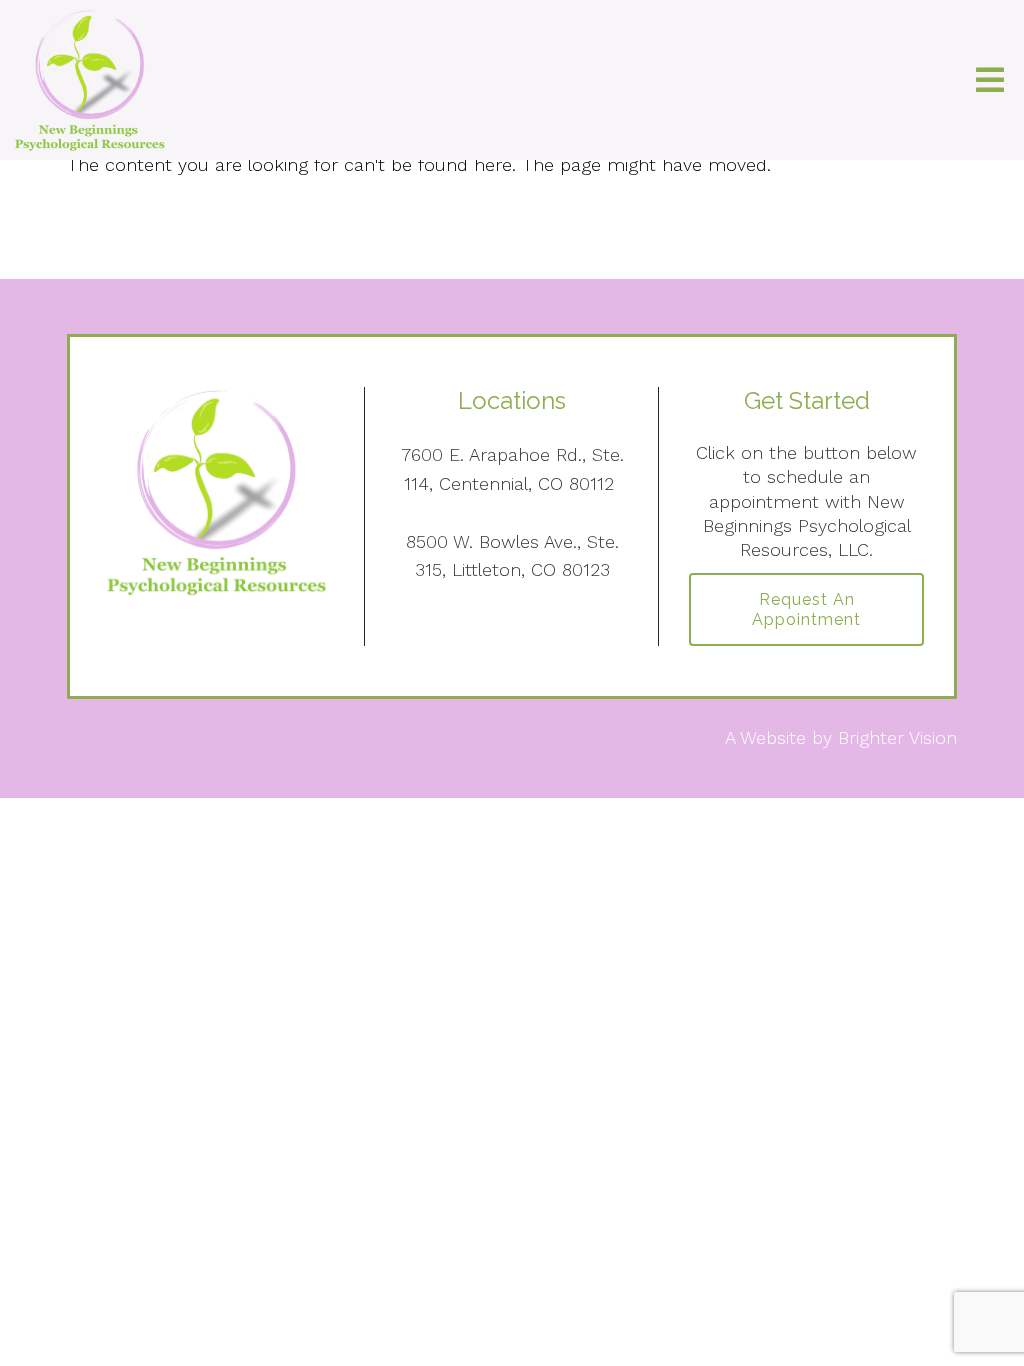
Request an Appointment (806, 609)
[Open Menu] (990, 80)
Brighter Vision (897, 737)
